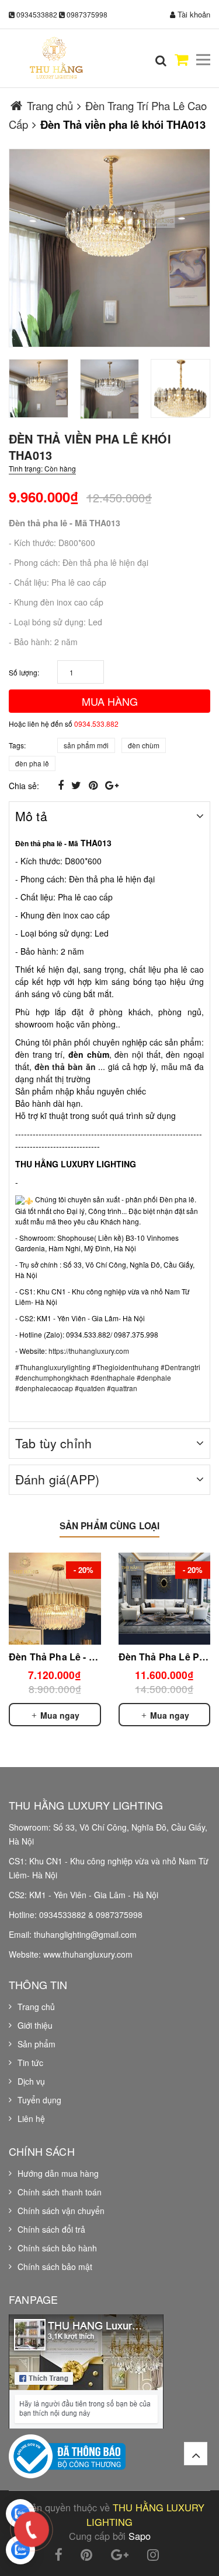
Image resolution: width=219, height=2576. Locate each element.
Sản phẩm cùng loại (110, 1526)
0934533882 (37, 14)
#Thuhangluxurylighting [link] (53, 1367)
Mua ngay (59, 1715)
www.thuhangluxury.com (88, 1954)
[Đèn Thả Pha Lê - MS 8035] (55, 1599)
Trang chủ (36, 2007)
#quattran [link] (122, 1388)
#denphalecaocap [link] (44, 1388)
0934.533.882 (96, 724)
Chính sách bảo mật (55, 2267)
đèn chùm (144, 745)
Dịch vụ (31, 2081)
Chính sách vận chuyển (61, 2211)
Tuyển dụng (39, 2100)
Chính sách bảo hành (57, 2248)
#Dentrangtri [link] (180, 1367)
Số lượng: (24, 672)
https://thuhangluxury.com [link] (89, 1351)
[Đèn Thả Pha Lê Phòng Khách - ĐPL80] (165, 1599)
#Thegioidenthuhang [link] (126, 1367)
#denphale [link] (154, 1377)
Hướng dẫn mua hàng (58, 2173)
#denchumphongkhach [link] (52, 1377)
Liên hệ (31, 2118)
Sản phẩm (36, 2044)
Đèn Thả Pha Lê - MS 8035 (68, 1657)
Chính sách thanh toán (60, 2192)
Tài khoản (193, 14)
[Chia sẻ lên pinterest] (95, 784)
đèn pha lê (32, 763)
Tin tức (30, 2063)
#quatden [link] (90, 1388)
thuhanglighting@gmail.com (85, 1934)
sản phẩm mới (86, 745)
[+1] (112, 784)
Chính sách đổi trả (51, 2229)
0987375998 (87, 14)
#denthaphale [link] (113, 1377)
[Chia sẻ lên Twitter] (78, 784)
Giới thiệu (35, 2025)
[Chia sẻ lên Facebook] (62, 784)
